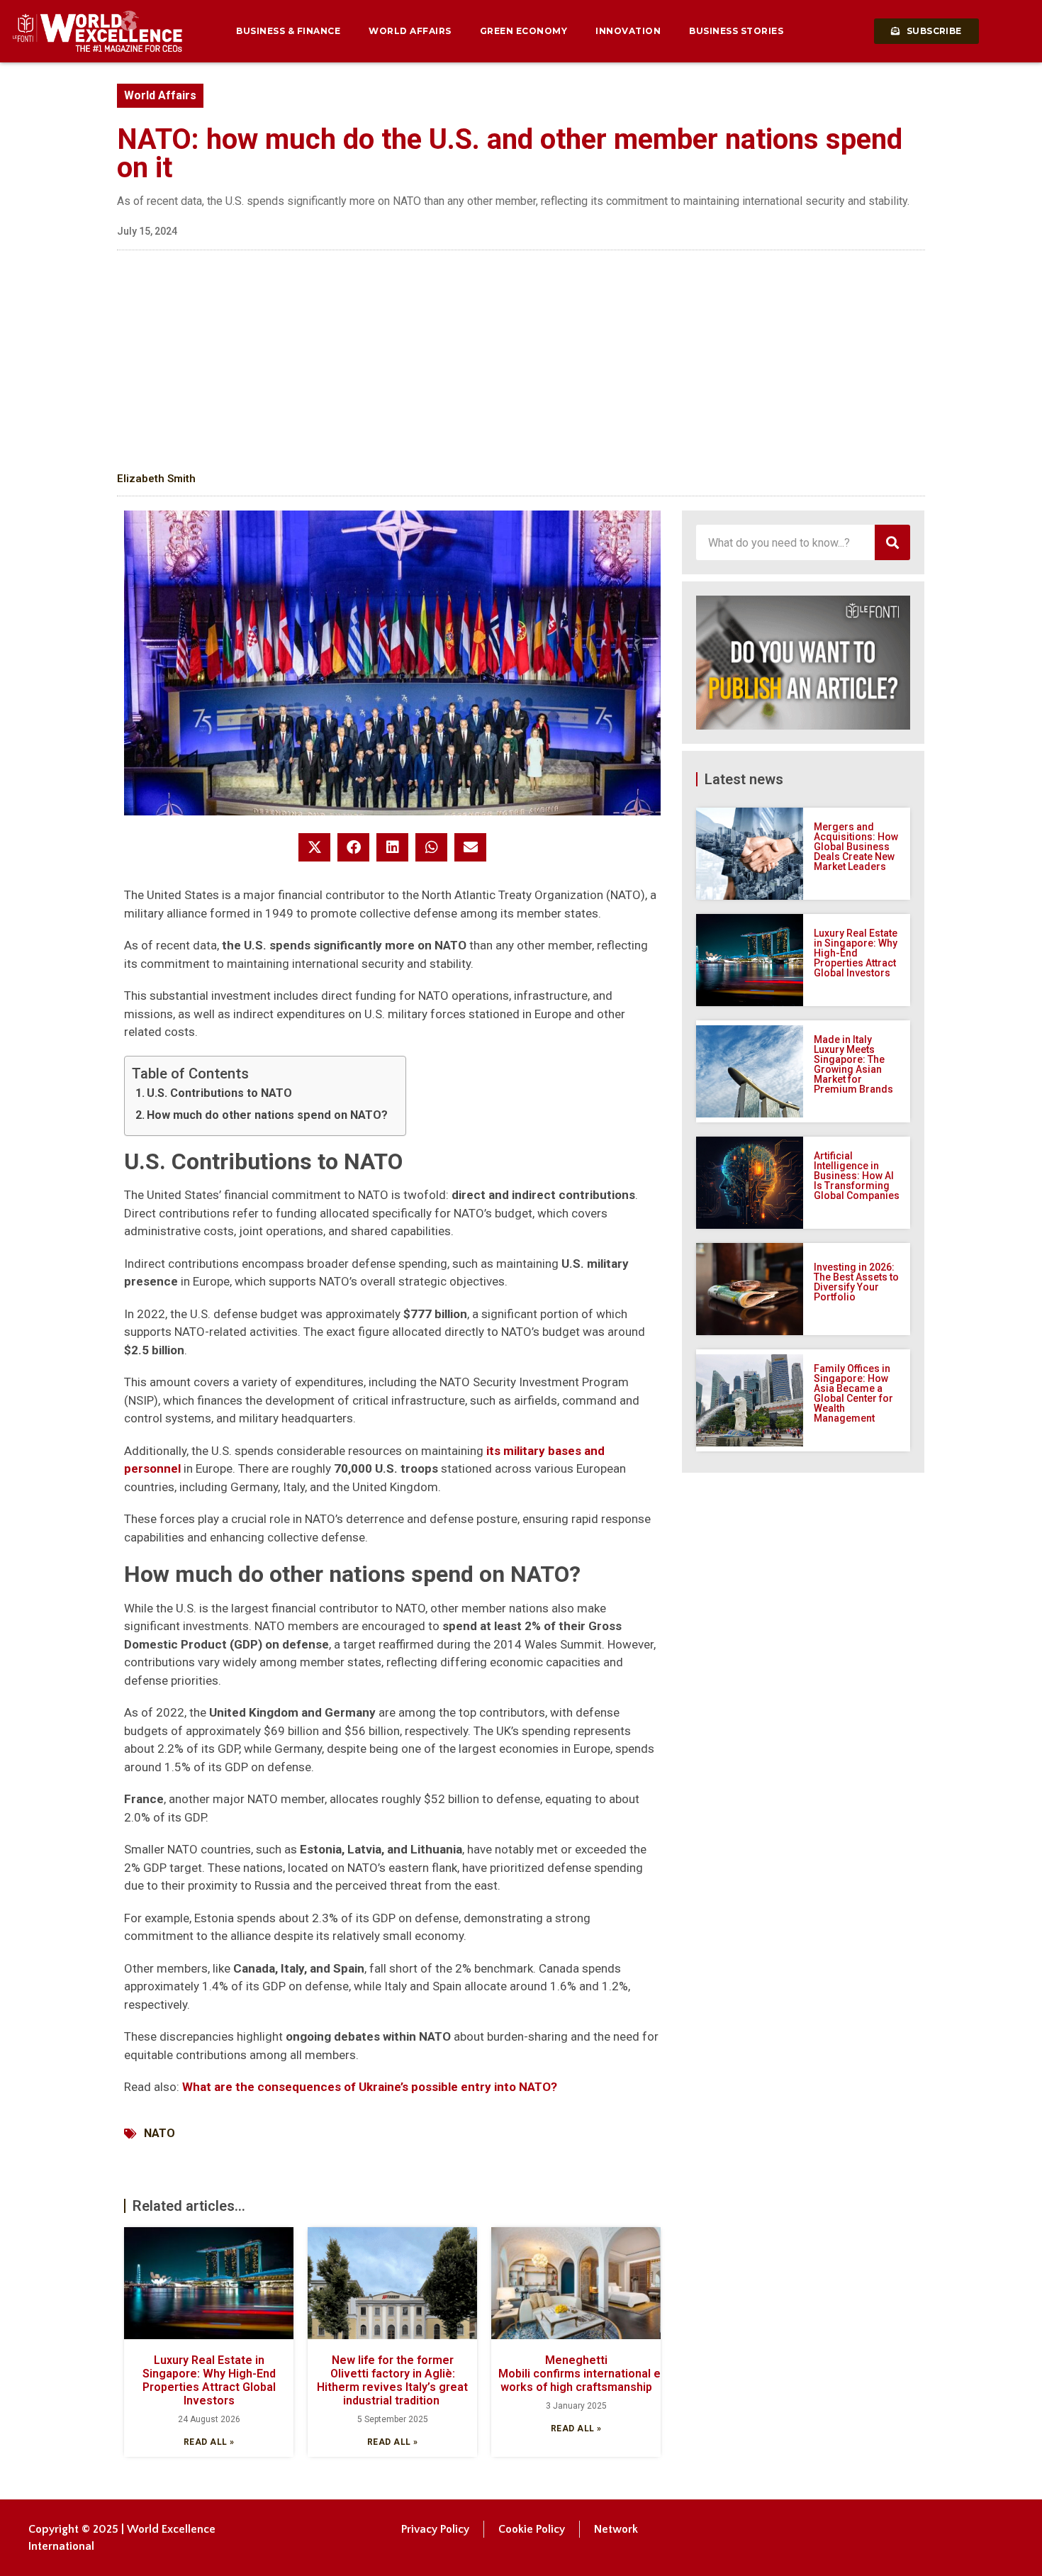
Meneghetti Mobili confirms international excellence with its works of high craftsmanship (627, 2374)
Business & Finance (288, 31)
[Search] (892, 542)
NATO (159, 2133)
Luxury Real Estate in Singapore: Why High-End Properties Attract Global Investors (209, 2381)
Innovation (628, 31)
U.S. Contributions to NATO (219, 1093)
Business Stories (736, 31)
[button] (314, 847)
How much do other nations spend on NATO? (267, 1115)
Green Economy (524, 31)
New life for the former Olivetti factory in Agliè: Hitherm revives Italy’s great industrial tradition (392, 2381)
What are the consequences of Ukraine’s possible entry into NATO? (370, 2087)
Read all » (209, 2442)
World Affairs (410, 31)
